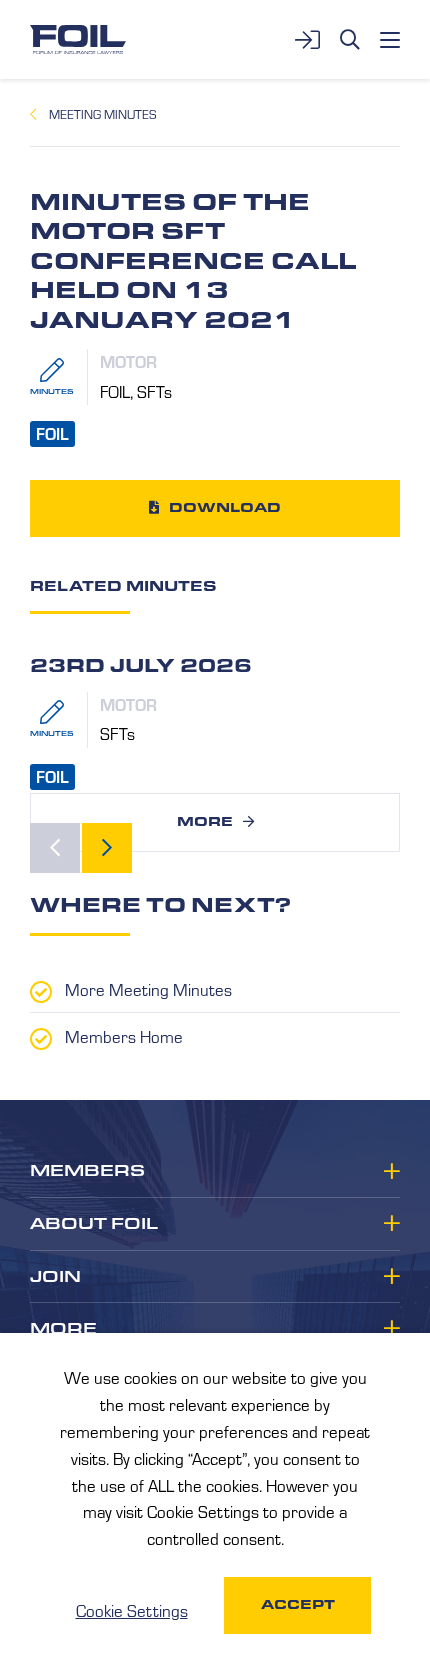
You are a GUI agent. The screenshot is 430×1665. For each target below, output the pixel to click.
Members (87, 1171)
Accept (298, 1604)
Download (225, 507)
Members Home (124, 1036)
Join (55, 1277)
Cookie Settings (132, 1610)
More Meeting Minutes (148, 989)
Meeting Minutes (102, 114)
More (205, 821)
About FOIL (94, 1224)
